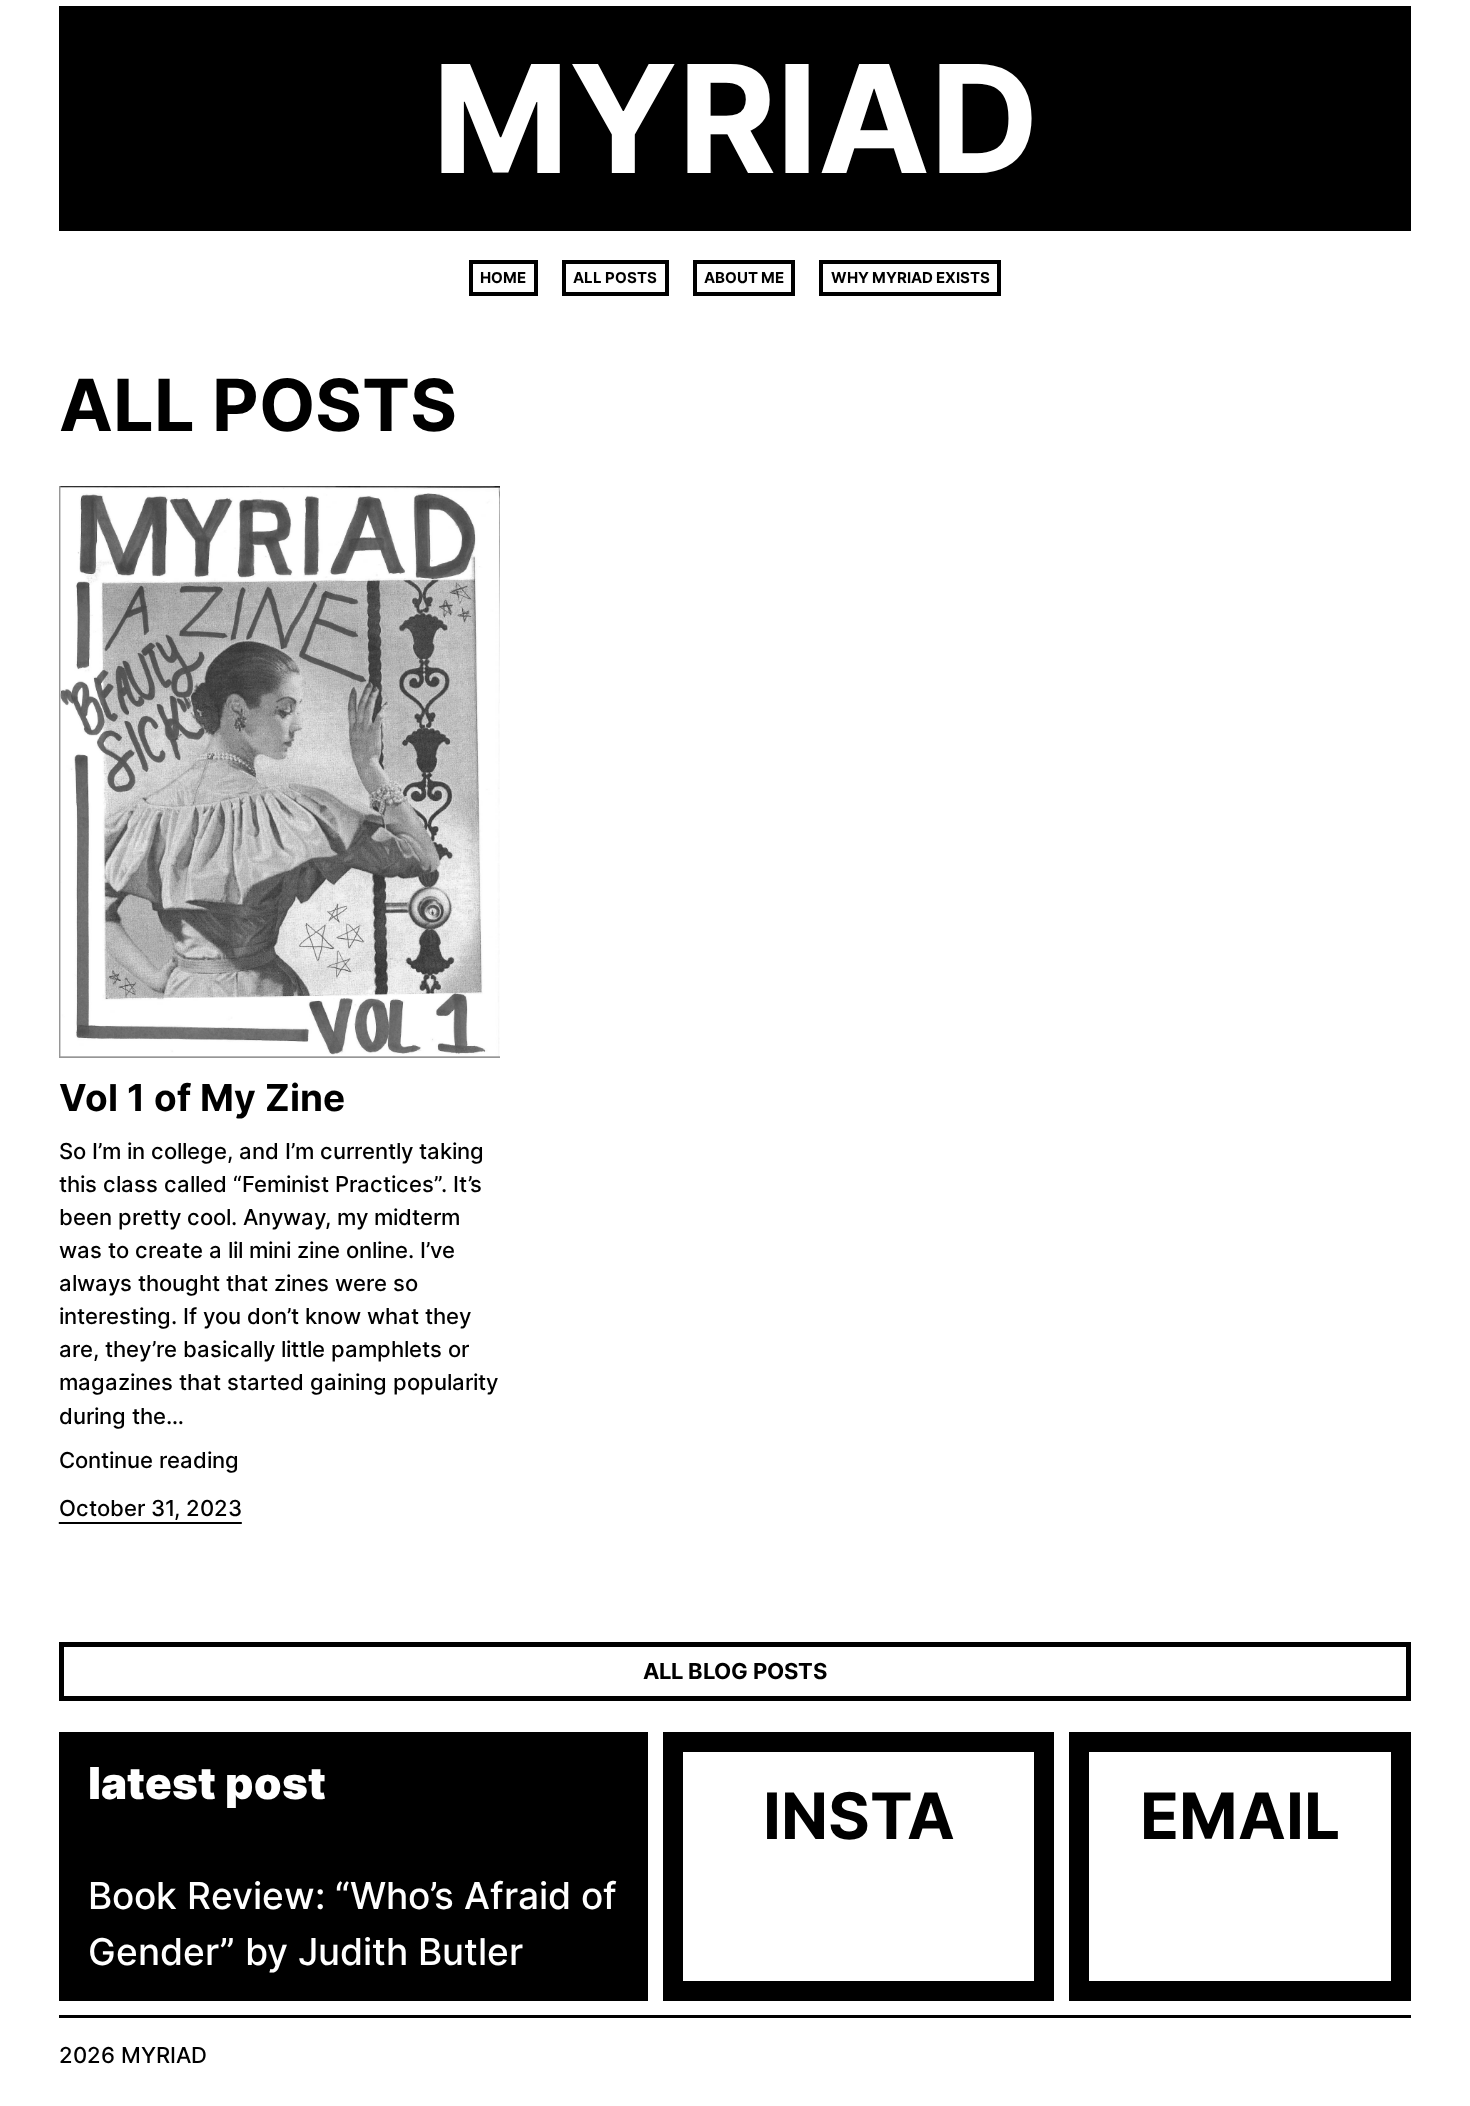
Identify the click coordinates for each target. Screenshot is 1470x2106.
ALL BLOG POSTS (735, 1671)
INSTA (859, 1815)
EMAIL (1240, 1815)
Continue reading (149, 1460)
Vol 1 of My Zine (202, 1098)
